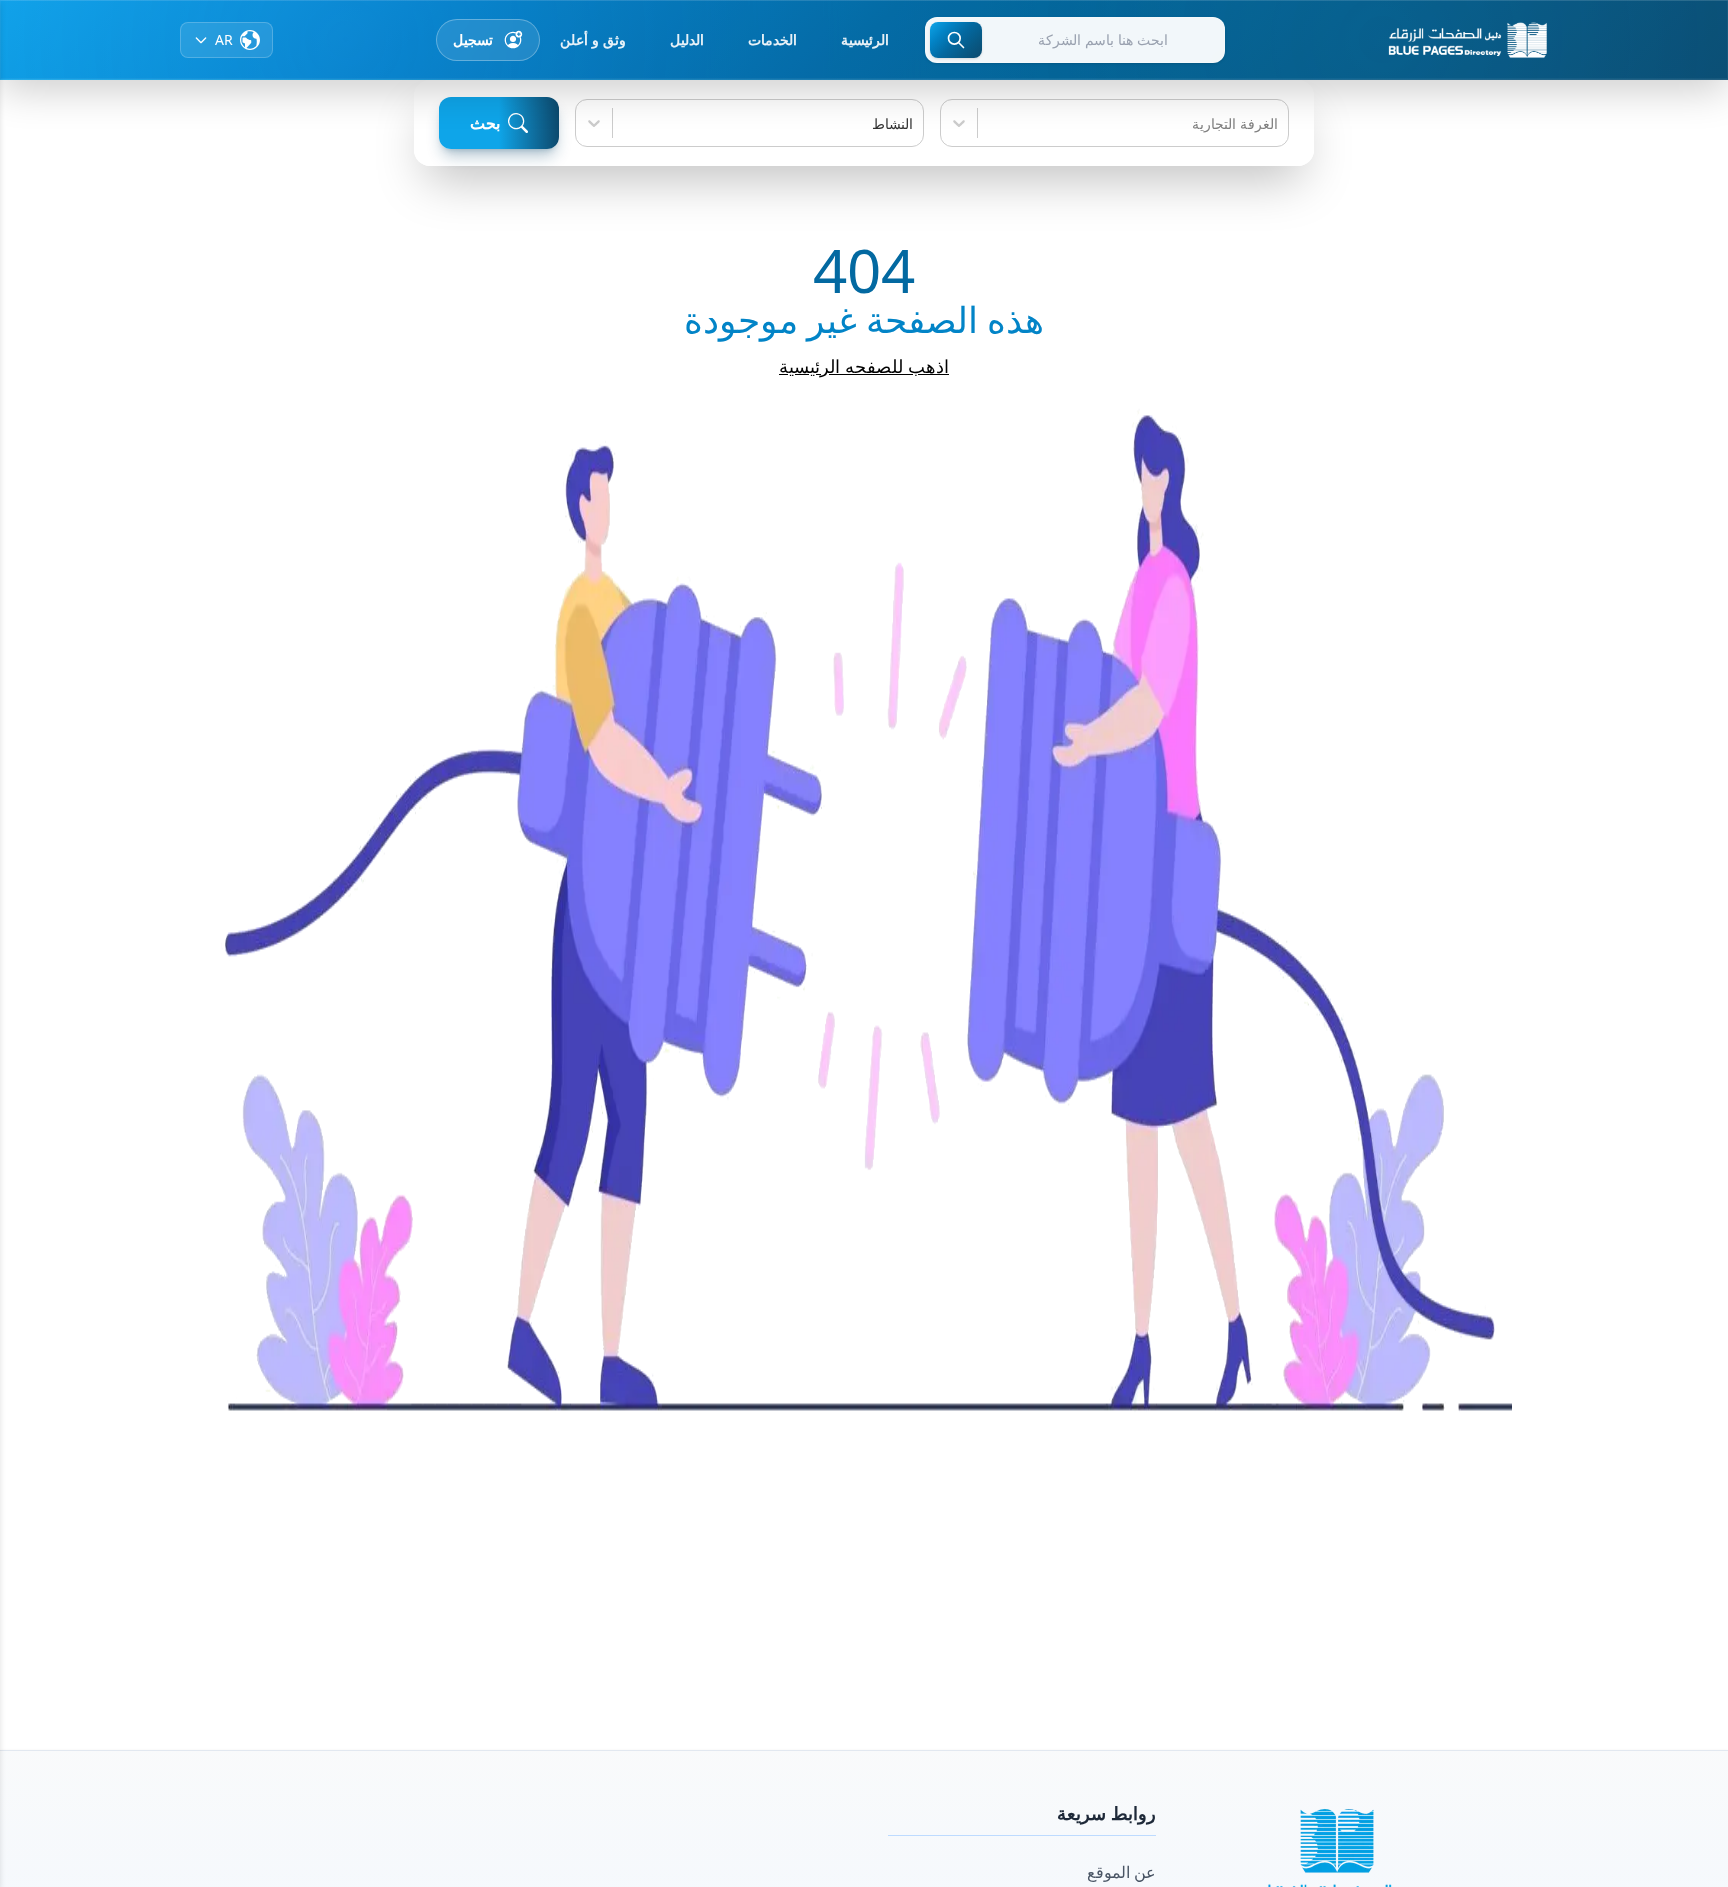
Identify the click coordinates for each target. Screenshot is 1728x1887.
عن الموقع (1121, 1872)
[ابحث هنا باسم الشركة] (956, 40)
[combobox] (1276, 123)
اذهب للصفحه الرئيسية (864, 366)
